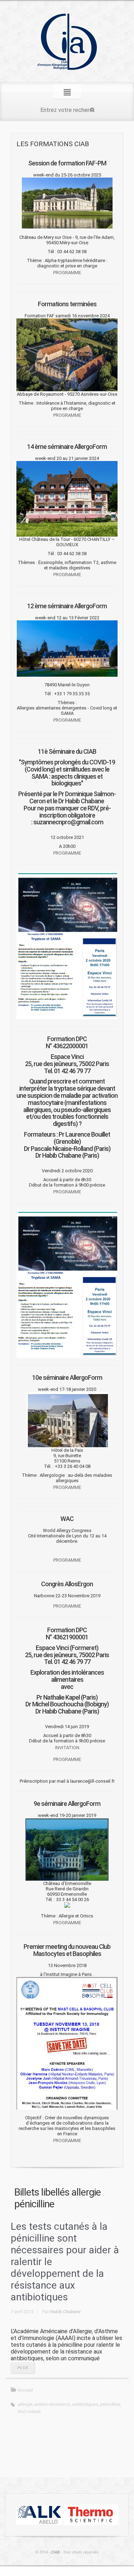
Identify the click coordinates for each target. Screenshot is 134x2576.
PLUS (23, 2368)
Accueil (25, 2390)
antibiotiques (85, 2404)
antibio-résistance (52, 2404)
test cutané (29, 2411)
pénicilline (110, 2404)
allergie (25, 2404)
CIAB (55, 2552)
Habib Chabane (65, 2312)
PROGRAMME (67, 273)
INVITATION (67, 1748)
